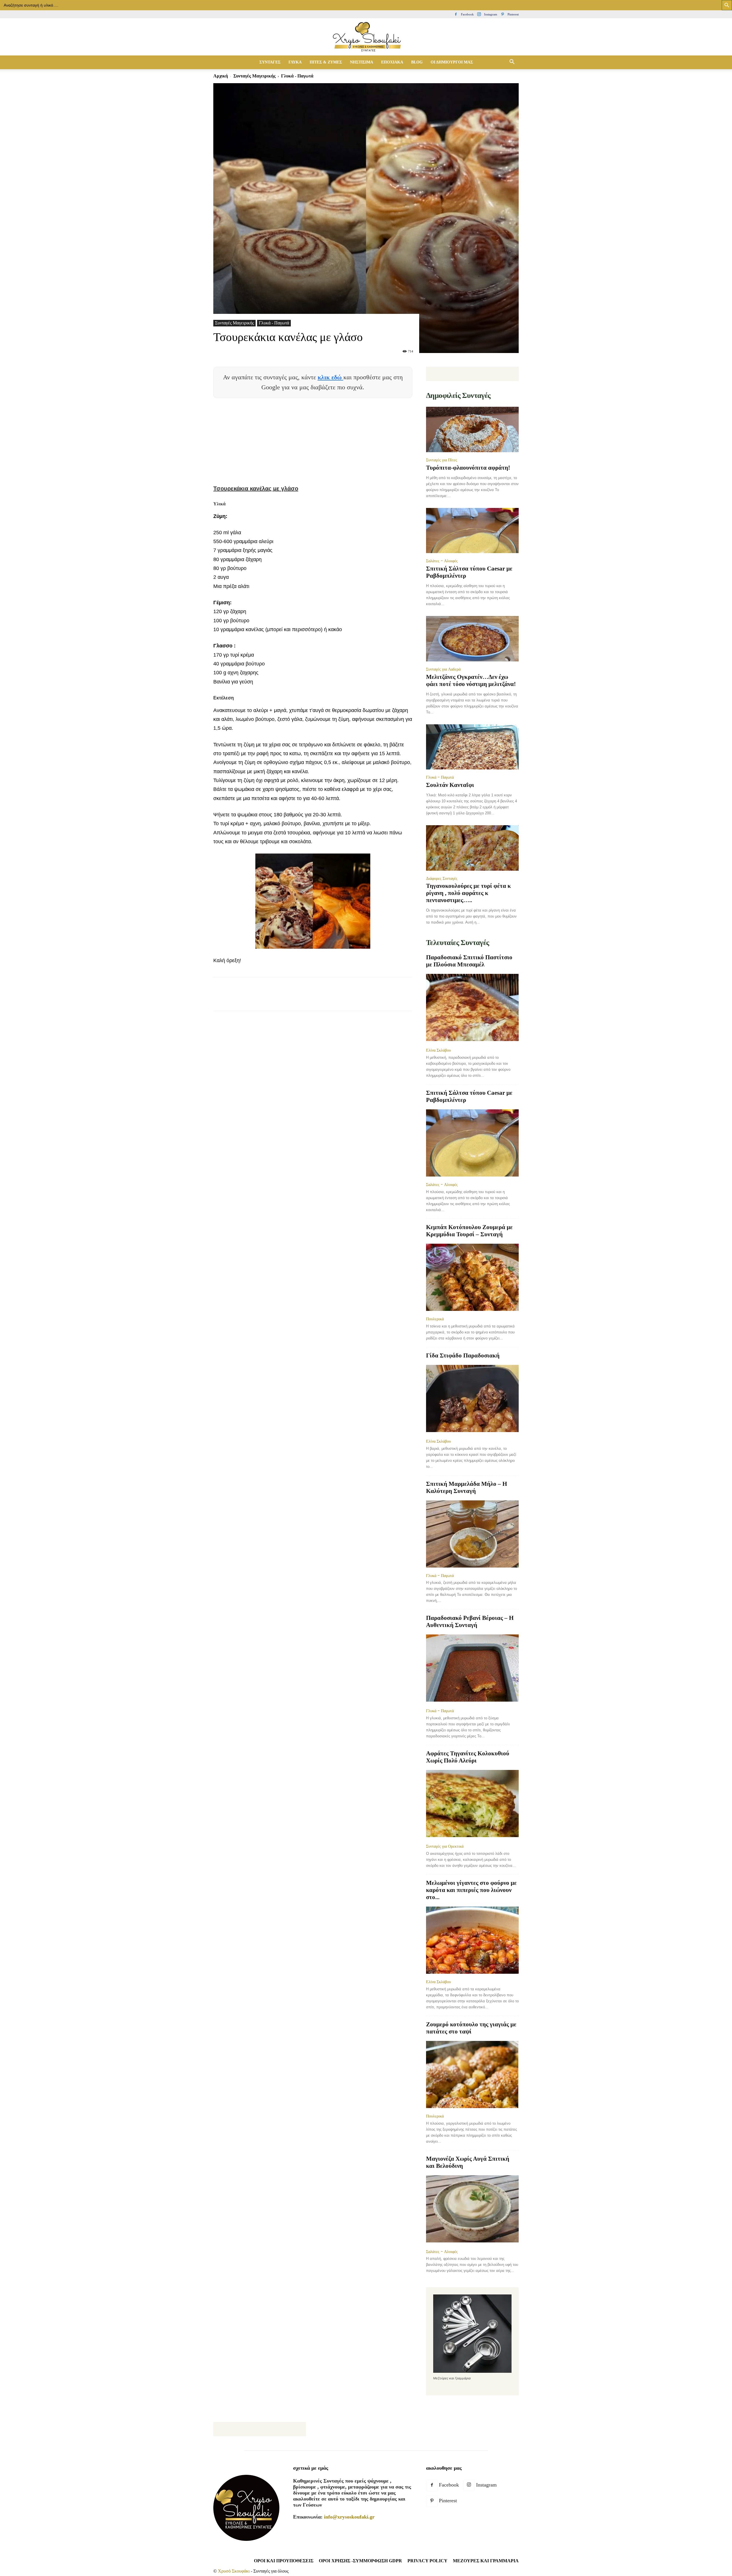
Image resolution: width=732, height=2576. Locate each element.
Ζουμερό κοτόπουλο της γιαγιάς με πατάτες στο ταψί (471, 2028)
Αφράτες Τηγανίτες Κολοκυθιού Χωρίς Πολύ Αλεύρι (468, 1757)
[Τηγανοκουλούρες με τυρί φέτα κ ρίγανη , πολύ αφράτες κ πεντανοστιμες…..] (472, 848)
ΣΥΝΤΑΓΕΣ (270, 62)
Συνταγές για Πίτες (442, 460)
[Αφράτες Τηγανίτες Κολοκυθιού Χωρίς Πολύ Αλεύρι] (472, 1804)
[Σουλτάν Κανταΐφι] (472, 747)
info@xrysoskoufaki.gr (349, 2517)
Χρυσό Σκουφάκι (234, 2571)
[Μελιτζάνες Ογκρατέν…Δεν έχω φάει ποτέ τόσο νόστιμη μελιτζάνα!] (472, 639)
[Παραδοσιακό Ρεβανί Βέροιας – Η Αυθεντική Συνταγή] (472, 1669)
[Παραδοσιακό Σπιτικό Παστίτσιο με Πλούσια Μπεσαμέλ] (472, 1008)
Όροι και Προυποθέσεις (284, 2561)
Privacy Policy (427, 2561)
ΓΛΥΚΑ (295, 62)
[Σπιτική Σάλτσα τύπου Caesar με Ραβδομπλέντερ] (472, 531)
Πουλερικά (435, 1319)
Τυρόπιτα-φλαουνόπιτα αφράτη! (468, 468)
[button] (512, 62)
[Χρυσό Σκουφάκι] (366, 37)
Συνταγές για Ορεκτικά (445, 1846)
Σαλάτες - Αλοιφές (442, 561)
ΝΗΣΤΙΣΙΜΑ (362, 62)
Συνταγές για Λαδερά (443, 669)
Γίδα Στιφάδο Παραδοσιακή (463, 1355)
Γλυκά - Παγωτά (274, 323)
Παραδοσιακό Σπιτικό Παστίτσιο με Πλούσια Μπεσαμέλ (469, 961)
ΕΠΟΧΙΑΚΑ (392, 62)
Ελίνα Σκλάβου (438, 1050)
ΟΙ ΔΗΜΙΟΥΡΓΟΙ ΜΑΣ (452, 62)
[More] (323, 999)
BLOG (417, 62)
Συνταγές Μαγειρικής (254, 76)
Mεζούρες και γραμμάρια (486, 2561)
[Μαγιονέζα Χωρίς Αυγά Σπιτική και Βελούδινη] (472, 2209)
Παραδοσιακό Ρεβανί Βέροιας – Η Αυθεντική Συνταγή (470, 1621)
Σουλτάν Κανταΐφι (450, 785)
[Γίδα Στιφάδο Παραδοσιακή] (472, 1399)
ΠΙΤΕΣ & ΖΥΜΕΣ (326, 62)
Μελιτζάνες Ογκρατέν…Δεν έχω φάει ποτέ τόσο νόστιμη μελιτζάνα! (471, 680)
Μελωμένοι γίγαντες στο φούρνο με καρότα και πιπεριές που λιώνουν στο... (471, 1890)
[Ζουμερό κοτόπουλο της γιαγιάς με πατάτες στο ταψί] (472, 2074)
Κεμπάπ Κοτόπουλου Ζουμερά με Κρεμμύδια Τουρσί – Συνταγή (469, 1231)
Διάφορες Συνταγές (442, 878)
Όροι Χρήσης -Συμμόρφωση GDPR (360, 2561)
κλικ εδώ (331, 377)
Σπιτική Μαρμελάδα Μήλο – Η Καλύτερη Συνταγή (467, 1487)
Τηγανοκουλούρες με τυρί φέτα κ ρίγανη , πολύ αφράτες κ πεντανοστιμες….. (469, 893)
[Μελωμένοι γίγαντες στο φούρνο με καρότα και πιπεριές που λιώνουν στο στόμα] (472, 1940)
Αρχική (221, 76)
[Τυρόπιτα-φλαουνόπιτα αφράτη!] (472, 429)
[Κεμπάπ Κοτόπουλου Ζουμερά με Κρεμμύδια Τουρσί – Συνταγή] (472, 1277)
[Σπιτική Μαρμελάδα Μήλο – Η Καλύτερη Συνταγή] (472, 1534)
